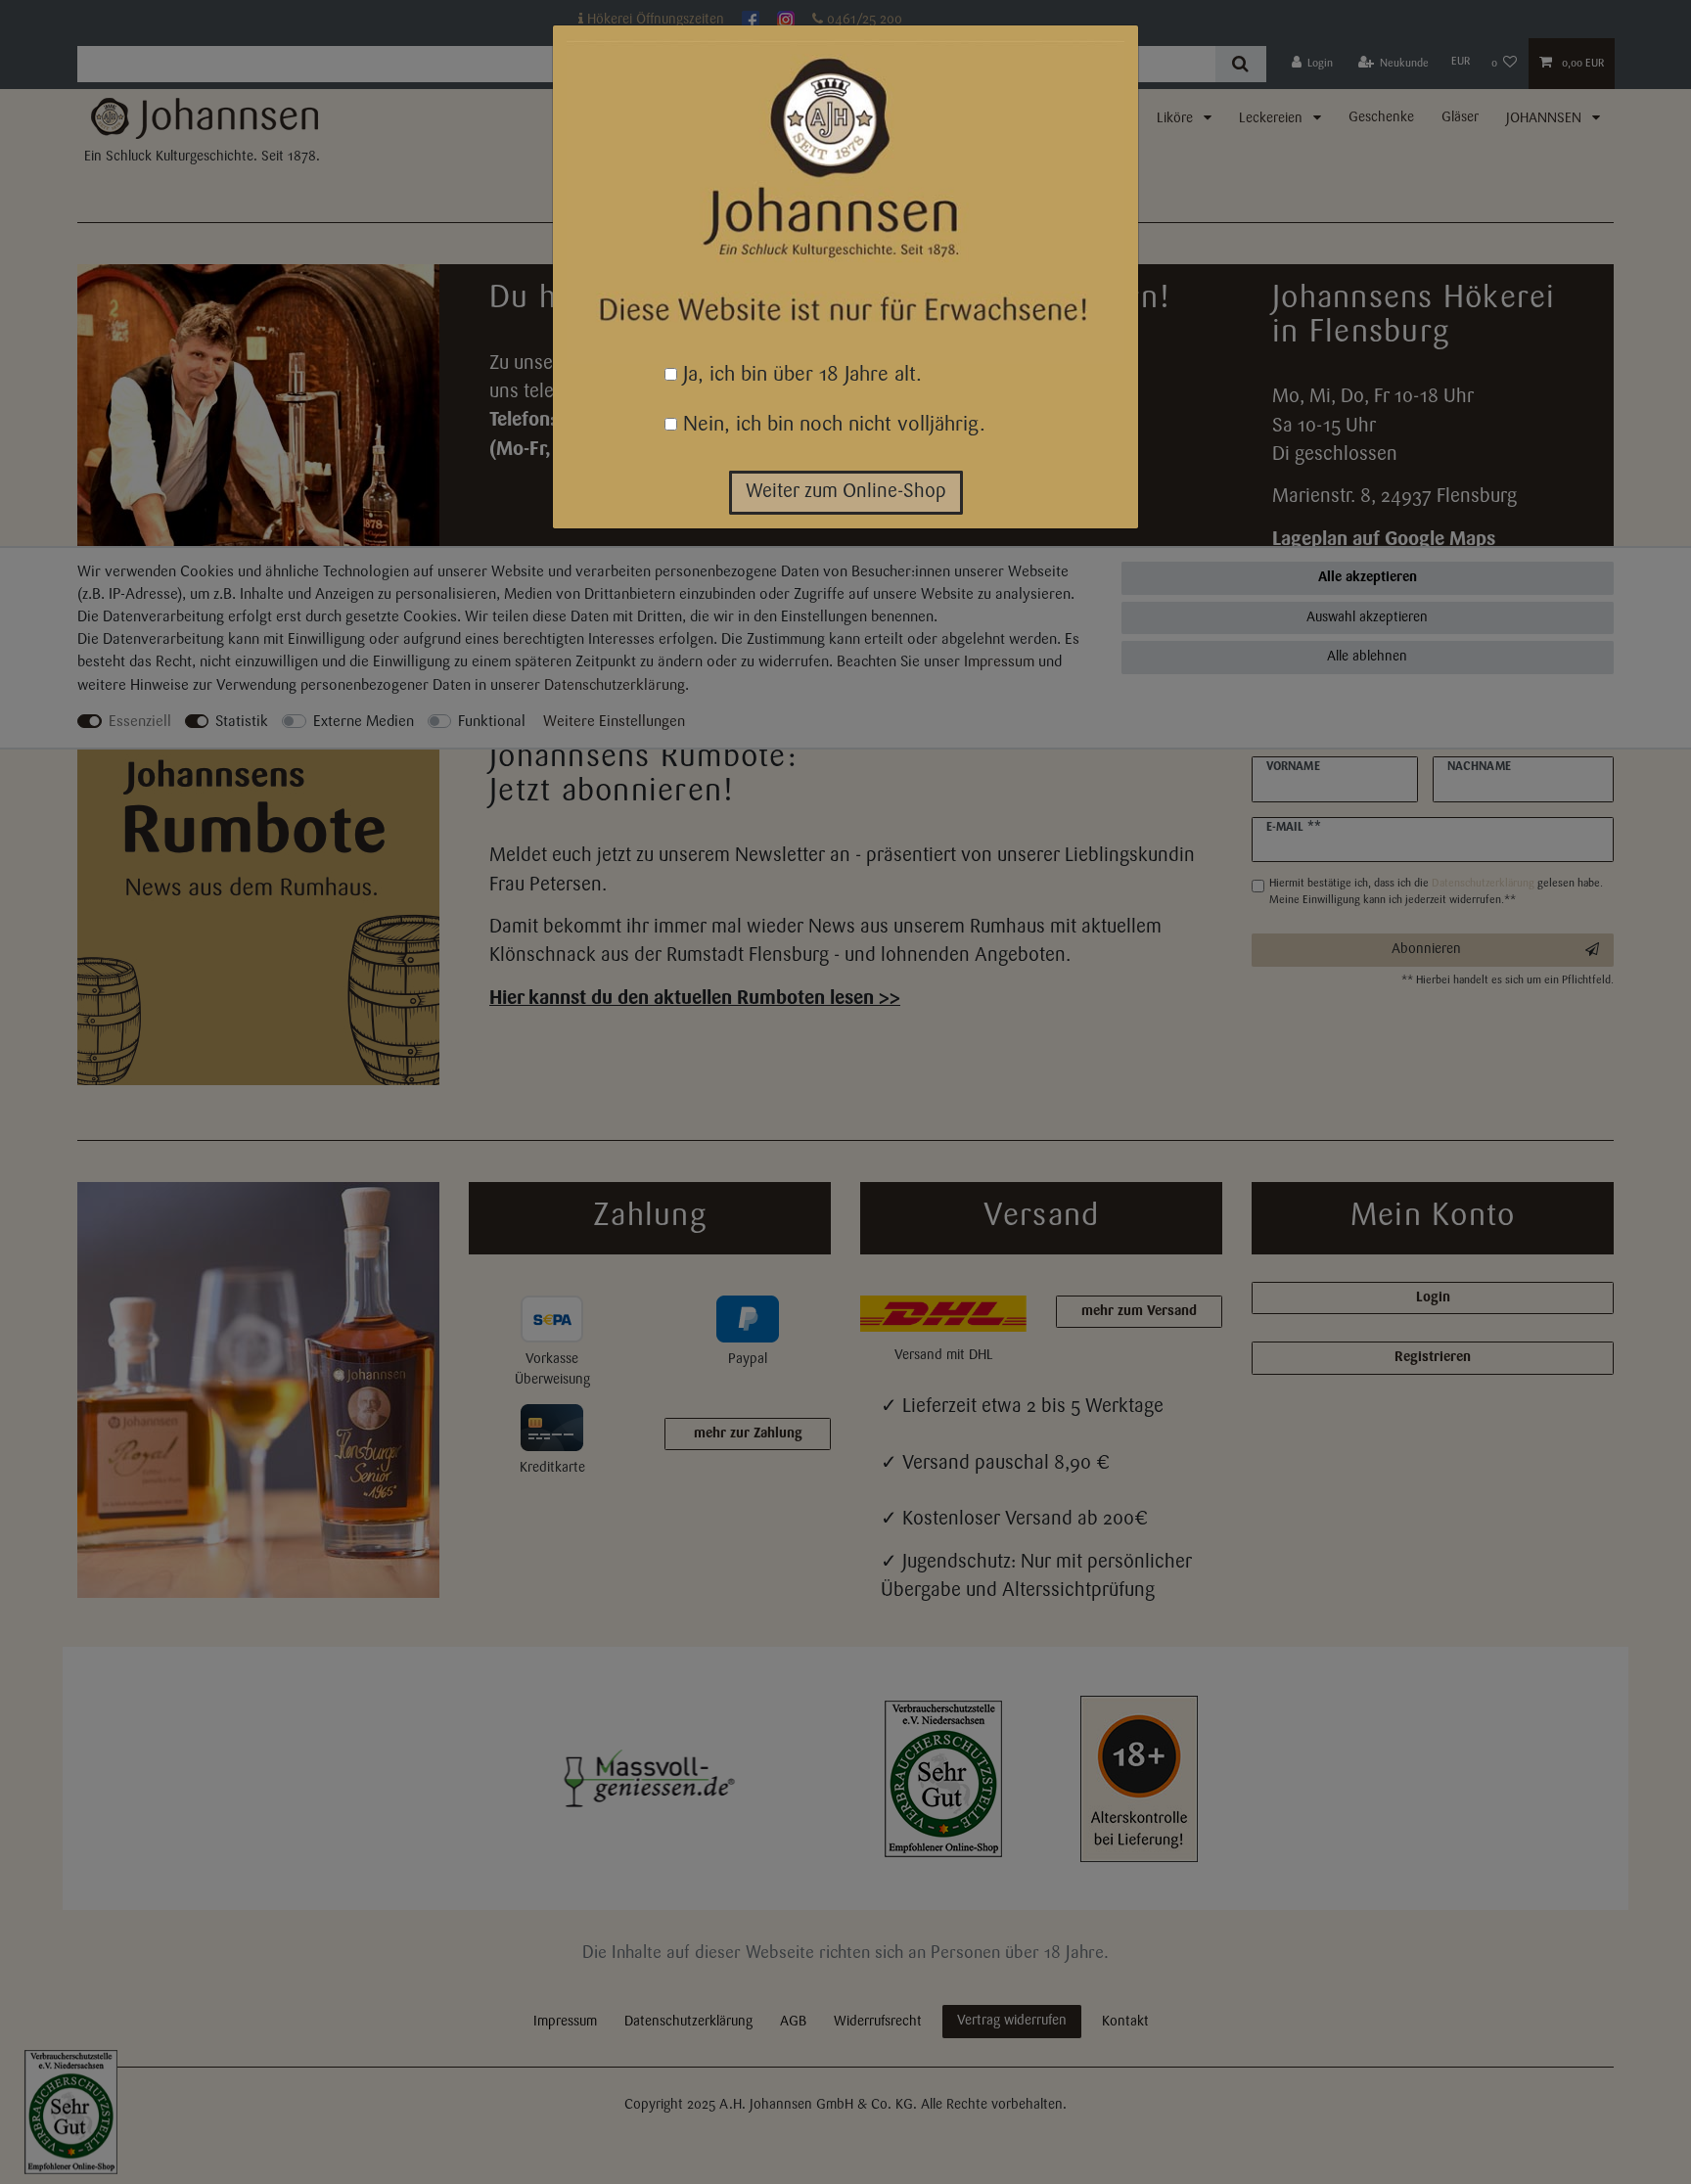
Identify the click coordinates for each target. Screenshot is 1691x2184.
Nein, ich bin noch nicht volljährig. (831, 425)
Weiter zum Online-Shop (846, 492)
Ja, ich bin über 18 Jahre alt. (800, 375)
